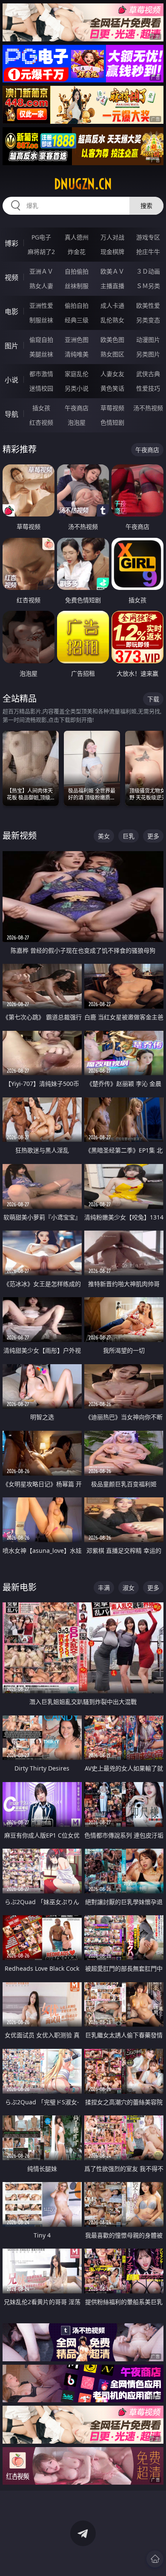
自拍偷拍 (77, 271)
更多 (153, 836)
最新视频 (20, 836)
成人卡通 (112, 305)
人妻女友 (112, 374)
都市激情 (41, 374)
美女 (104, 836)
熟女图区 (112, 354)
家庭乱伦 (77, 374)
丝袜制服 (77, 286)
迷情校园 (41, 388)
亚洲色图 (77, 340)
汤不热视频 (148, 408)
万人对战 (112, 237)
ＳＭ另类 (148, 286)
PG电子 (41, 237)
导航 (11, 414)
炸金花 (77, 252)
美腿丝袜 (41, 354)
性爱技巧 (148, 388)
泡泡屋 (77, 422)
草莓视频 (112, 408)
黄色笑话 (112, 388)
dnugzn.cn (83, 184)
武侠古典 (148, 374)
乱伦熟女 (112, 320)
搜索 (146, 206)
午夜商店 (77, 408)
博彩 (11, 243)
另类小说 (77, 388)
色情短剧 (112, 422)
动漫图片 (148, 340)
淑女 (129, 1588)
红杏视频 (41, 422)
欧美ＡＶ (112, 271)
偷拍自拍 (77, 305)
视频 (11, 277)
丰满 (104, 1588)
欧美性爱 (148, 305)
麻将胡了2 (41, 252)
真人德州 (77, 237)
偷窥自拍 (41, 340)
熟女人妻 (41, 286)
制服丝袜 (41, 320)
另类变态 (148, 320)
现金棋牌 (112, 252)
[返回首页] (155, 2559)
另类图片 (148, 354)
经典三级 (77, 320)
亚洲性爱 (41, 305)
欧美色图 (112, 340)
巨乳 (129, 836)
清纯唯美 (77, 354)
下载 (153, 699)
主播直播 (112, 286)
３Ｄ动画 (148, 271)
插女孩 (41, 408)
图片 (11, 346)
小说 (11, 380)
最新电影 (20, 1587)
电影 (11, 312)
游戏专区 (148, 237)
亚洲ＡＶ (41, 271)
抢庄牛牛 (148, 252)
